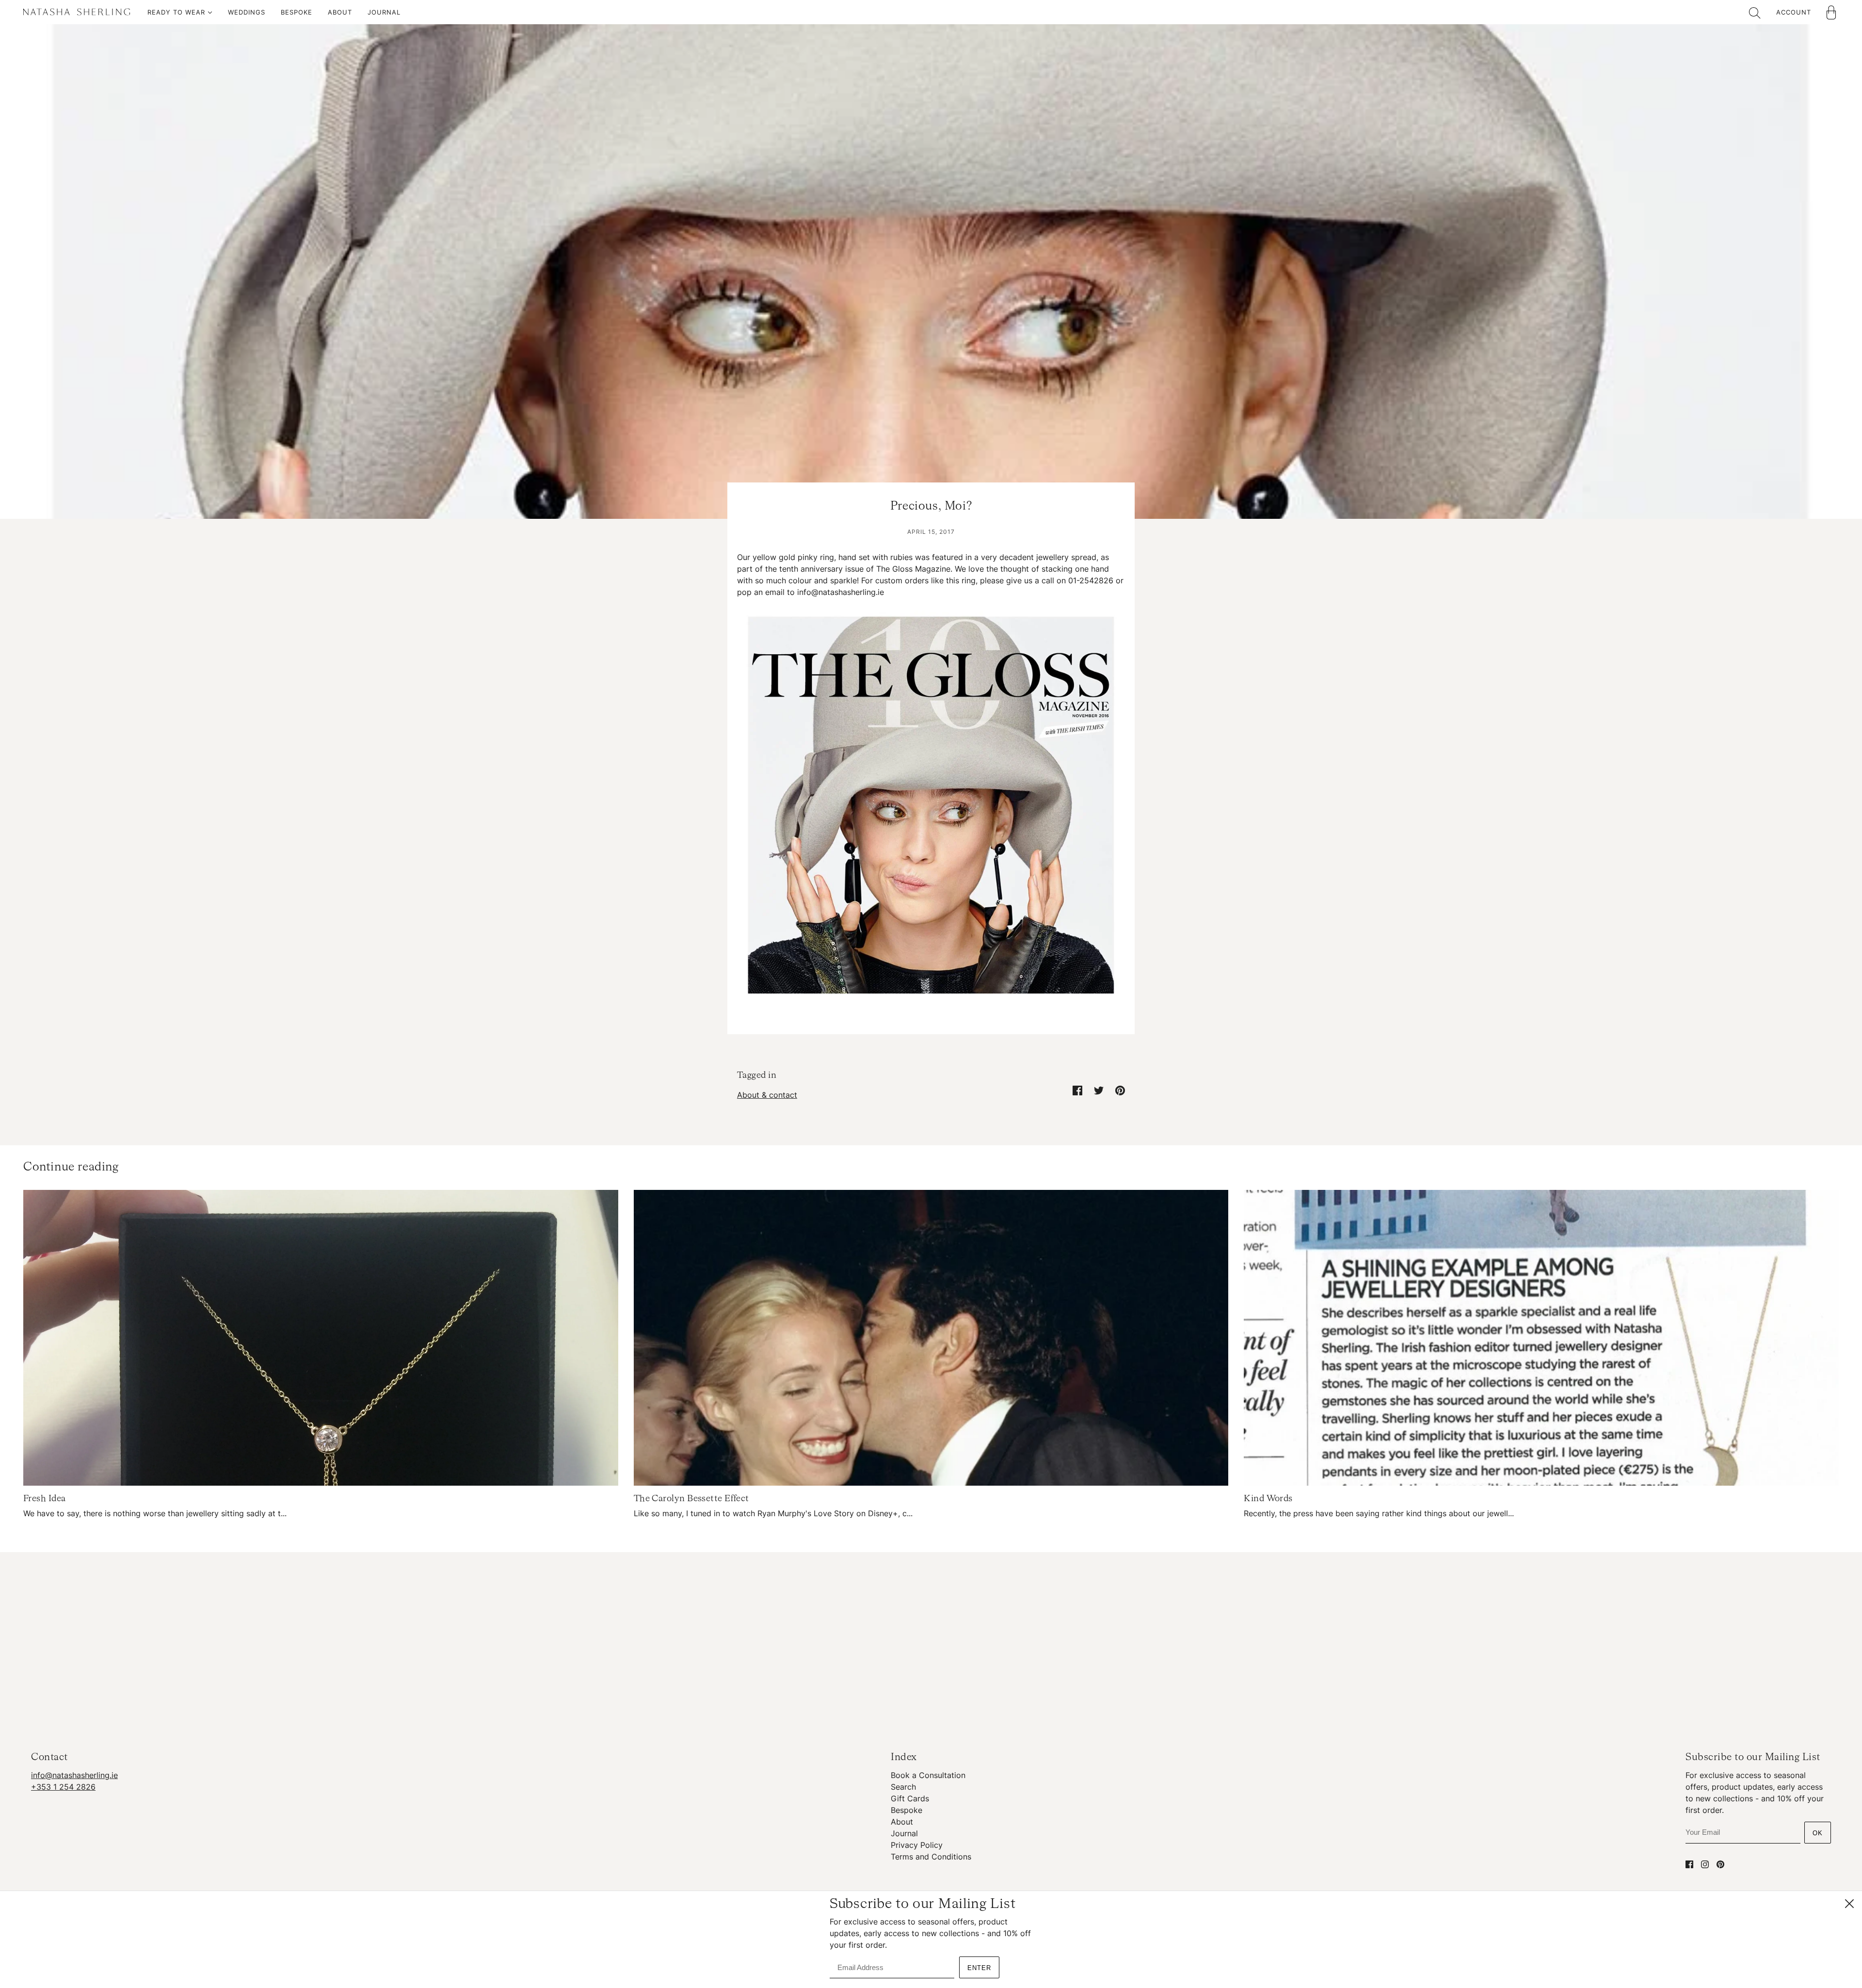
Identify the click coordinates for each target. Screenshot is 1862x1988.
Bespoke (907, 1810)
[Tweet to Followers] (1099, 1090)
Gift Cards (910, 1798)
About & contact (767, 1095)
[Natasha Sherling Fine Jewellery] (77, 14)
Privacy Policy (917, 1845)
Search (903, 1787)
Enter (979, 1968)
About (902, 1822)
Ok (1818, 1833)
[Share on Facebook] (1077, 1090)
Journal (904, 1833)
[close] (1849, 1904)
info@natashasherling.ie (74, 1775)
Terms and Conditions (931, 1857)
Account (1794, 12)
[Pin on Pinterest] (1120, 1090)
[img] (1689, 1864)
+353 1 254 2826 (63, 1787)
